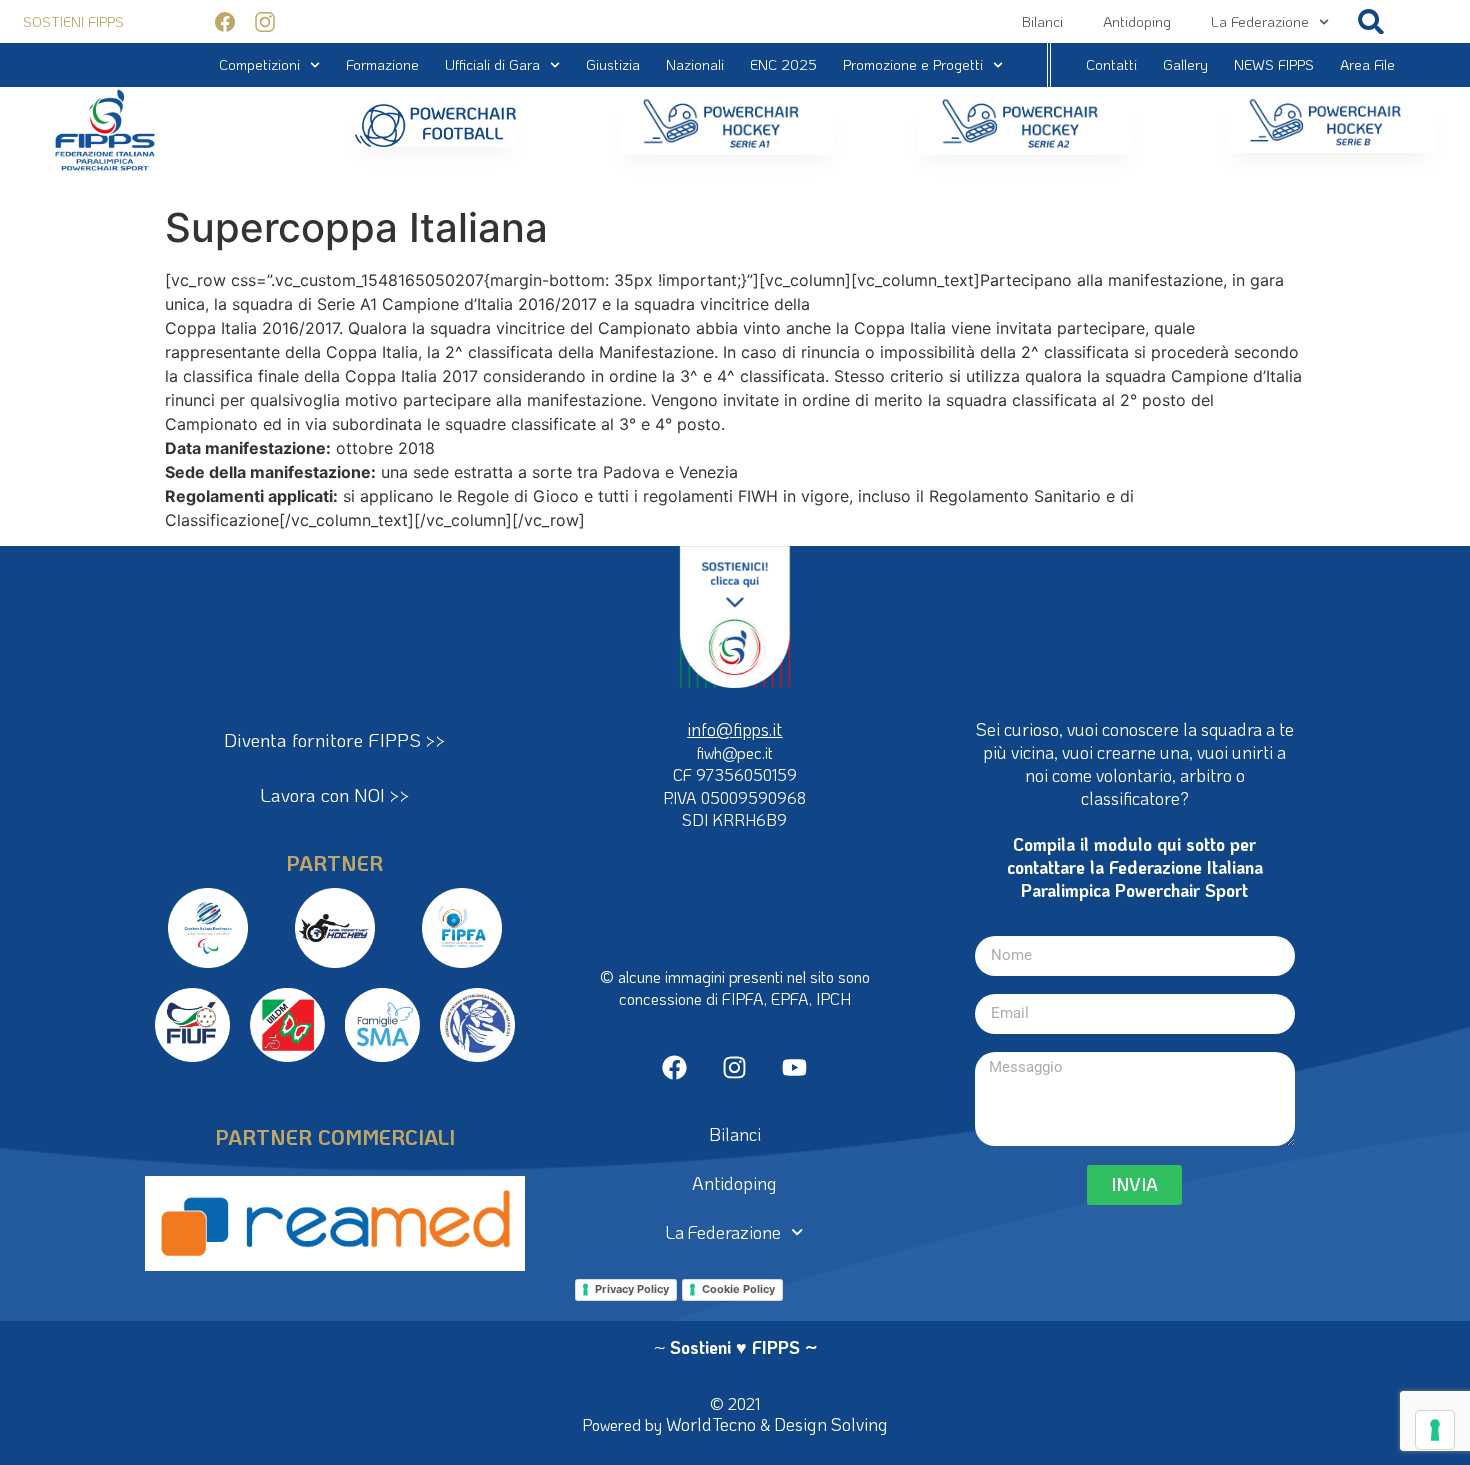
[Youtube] (794, 1067)
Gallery (1185, 64)
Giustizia (613, 64)
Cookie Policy (738, 1289)
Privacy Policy (632, 1289)
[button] (1370, 21)
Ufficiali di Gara (492, 64)
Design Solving (831, 1424)
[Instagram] (734, 1067)
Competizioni (259, 64)
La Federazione (1260, 21)
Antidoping (1137, 21)
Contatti (1111, 64)
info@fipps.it (734, 729)
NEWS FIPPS (1274, 64)
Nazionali (695, 64)
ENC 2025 (783, 64)
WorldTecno (711, 1424)
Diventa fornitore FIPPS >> (335, 739)
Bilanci (1042, 21)
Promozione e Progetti (913, 64)
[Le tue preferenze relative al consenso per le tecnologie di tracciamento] (1435, 1430)
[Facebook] (674, 1067)
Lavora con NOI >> (335, 794)
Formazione (382, 64)
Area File (1367, 64)
